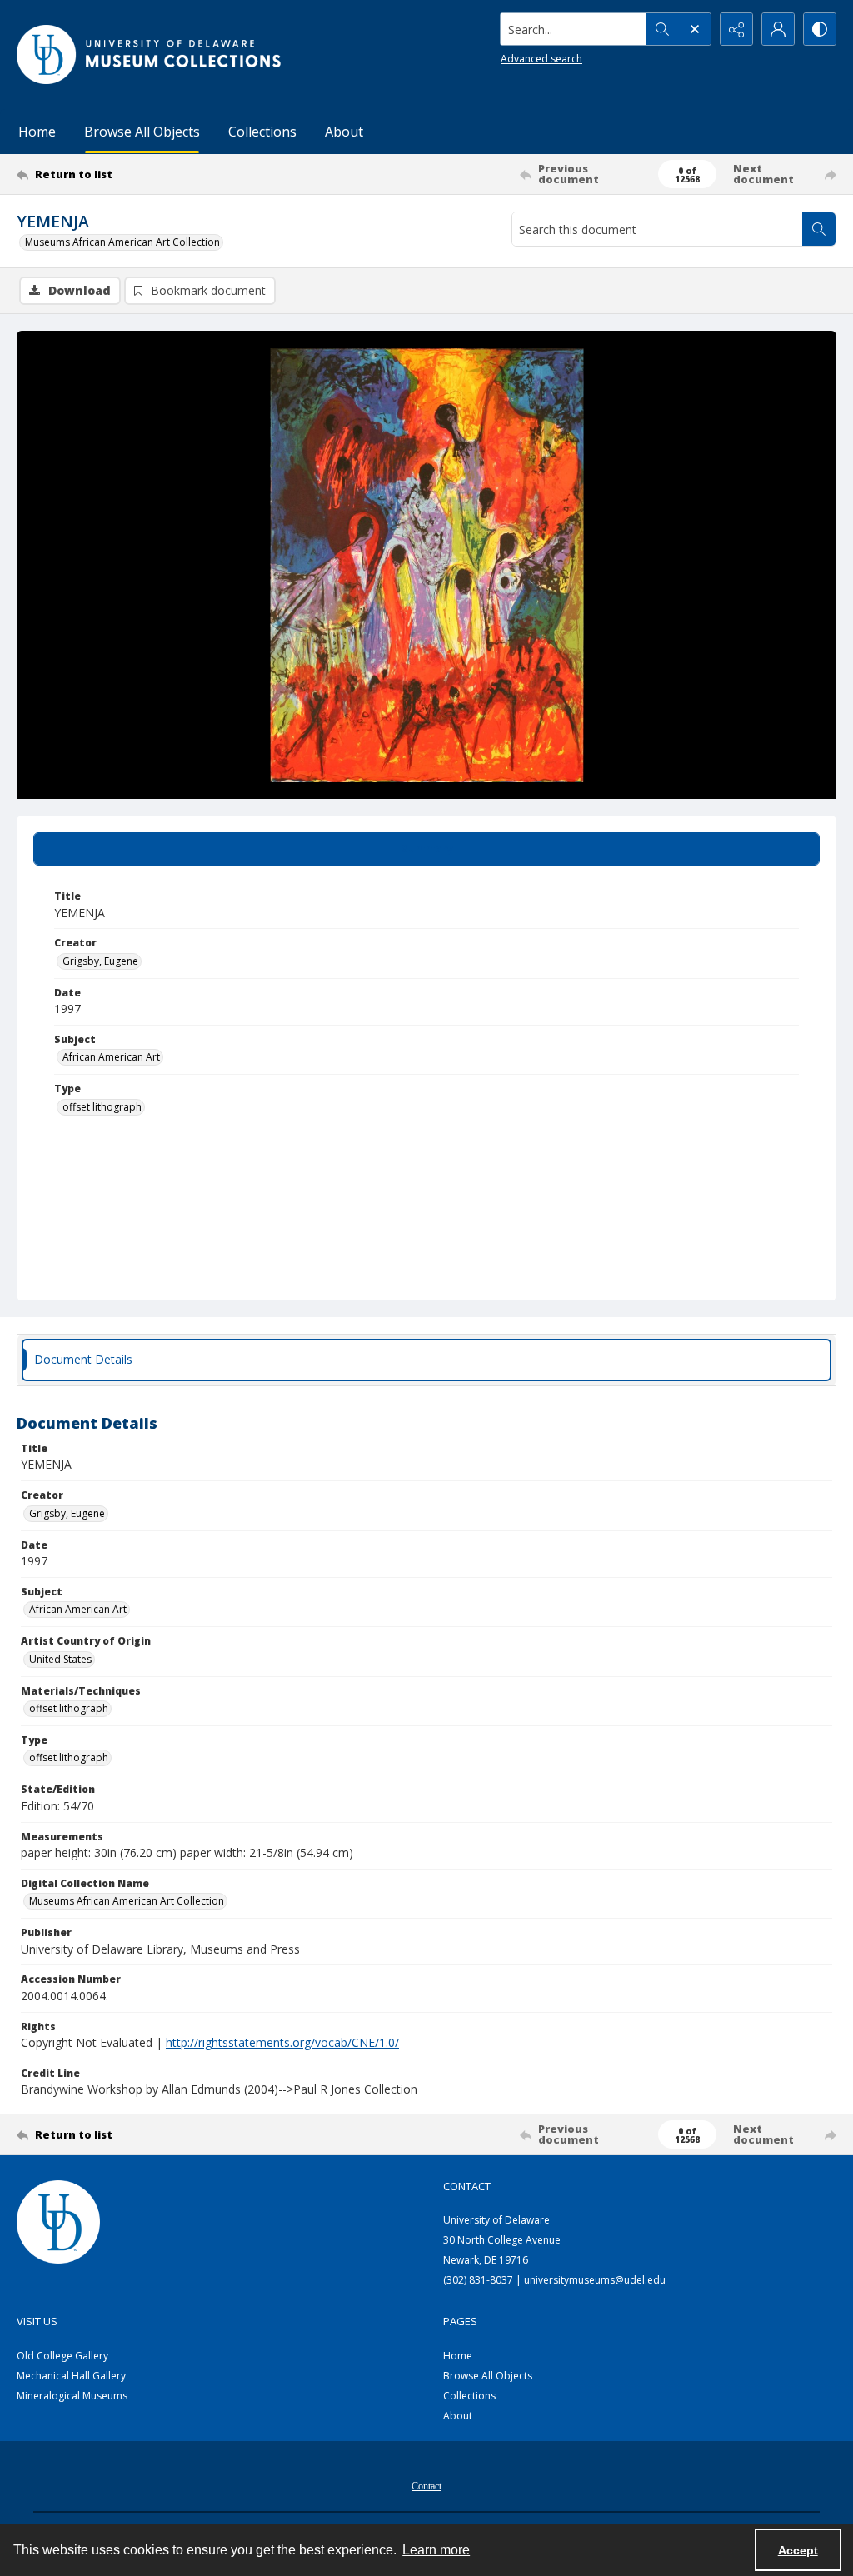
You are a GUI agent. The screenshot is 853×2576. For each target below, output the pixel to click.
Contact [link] (467, 2186)
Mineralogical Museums (72, 2396)
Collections (262, 132)
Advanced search (541, 59)
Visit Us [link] (37, 2321)
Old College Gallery (62, 2356)
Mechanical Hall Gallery (71, 2376)
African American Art (111, 1057)
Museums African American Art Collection (122, 242)
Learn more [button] (436, 2550)
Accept (798, 2550)
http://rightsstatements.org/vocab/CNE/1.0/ (282, 2042)
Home (37, 132)
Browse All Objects (142, 132)
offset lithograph (102, 1107)
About (344, 132)
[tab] (426, 849)
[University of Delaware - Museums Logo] (150, 55)
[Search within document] (819, 229)
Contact (426, 2486)
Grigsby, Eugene (100, 961)
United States (60, 1659)
